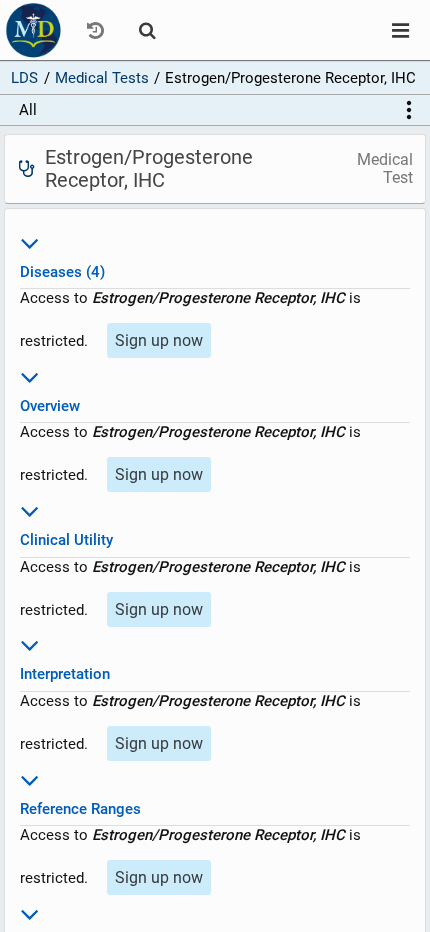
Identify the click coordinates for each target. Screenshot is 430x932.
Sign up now (159, 340)
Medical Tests (102, 78)
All (28, 110)
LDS (24, 78)
